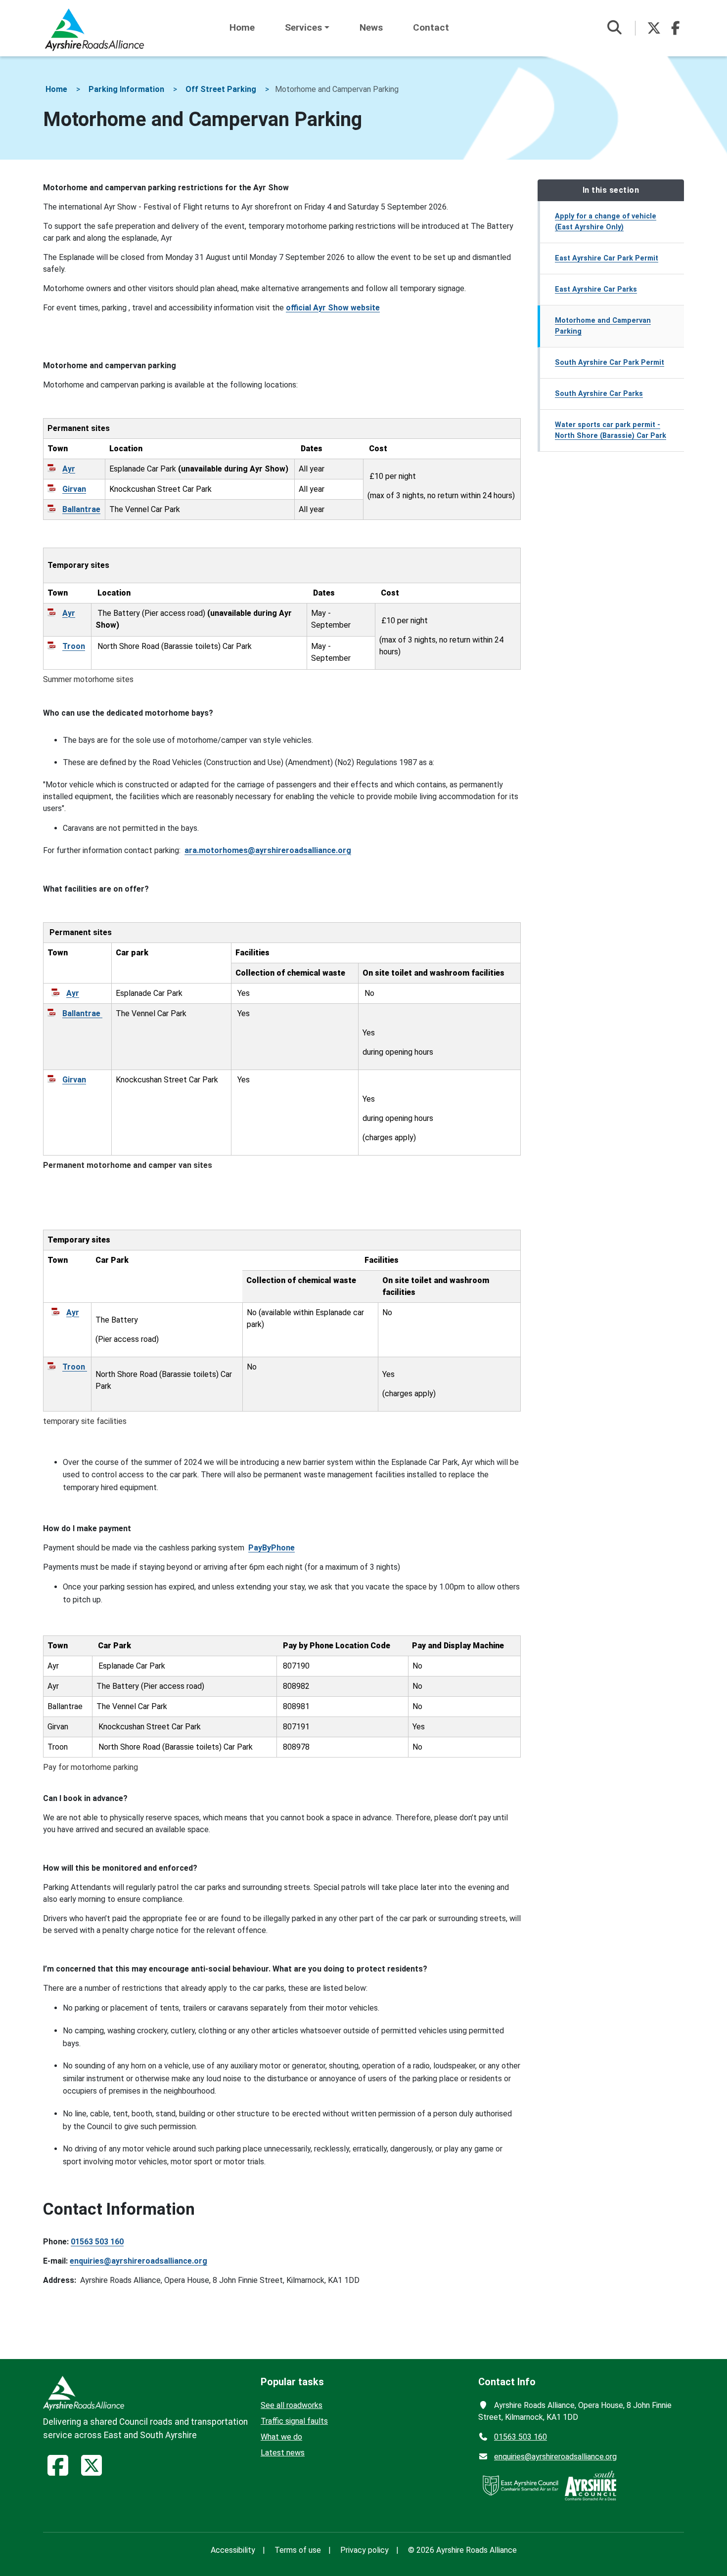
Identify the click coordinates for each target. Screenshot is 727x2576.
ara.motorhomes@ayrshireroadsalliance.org (268, 850)
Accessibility (233, 2550)
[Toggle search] (614, 28)
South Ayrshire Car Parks (599, 394)
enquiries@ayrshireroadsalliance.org (138, 2261)
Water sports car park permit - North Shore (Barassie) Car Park (611, 430)
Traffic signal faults (294, 2421)
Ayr (69, 469)
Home (242, 27)
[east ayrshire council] (521, 2485)
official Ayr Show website (333, 308)
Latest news (283, 2453)
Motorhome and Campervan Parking (603, 326)
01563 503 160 (97, 2242)
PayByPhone (272, 1548)
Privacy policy (364, 2550)
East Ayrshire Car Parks (596, 289)
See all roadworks (292, 2405)
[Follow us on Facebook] (676, 28)
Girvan (74, 489)
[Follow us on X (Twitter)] (654, 28)
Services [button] (303, 27)
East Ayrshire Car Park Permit (607, 258)
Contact (431, 27)
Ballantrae (81, 509)
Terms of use (298, 2550)
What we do (281, 2437)
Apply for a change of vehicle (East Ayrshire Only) (606, 222)
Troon (74, 646)
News (371, 27)
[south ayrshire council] (591, 2485)
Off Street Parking (221, 89)
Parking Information (126, 89)
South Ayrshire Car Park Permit (610, 363)
